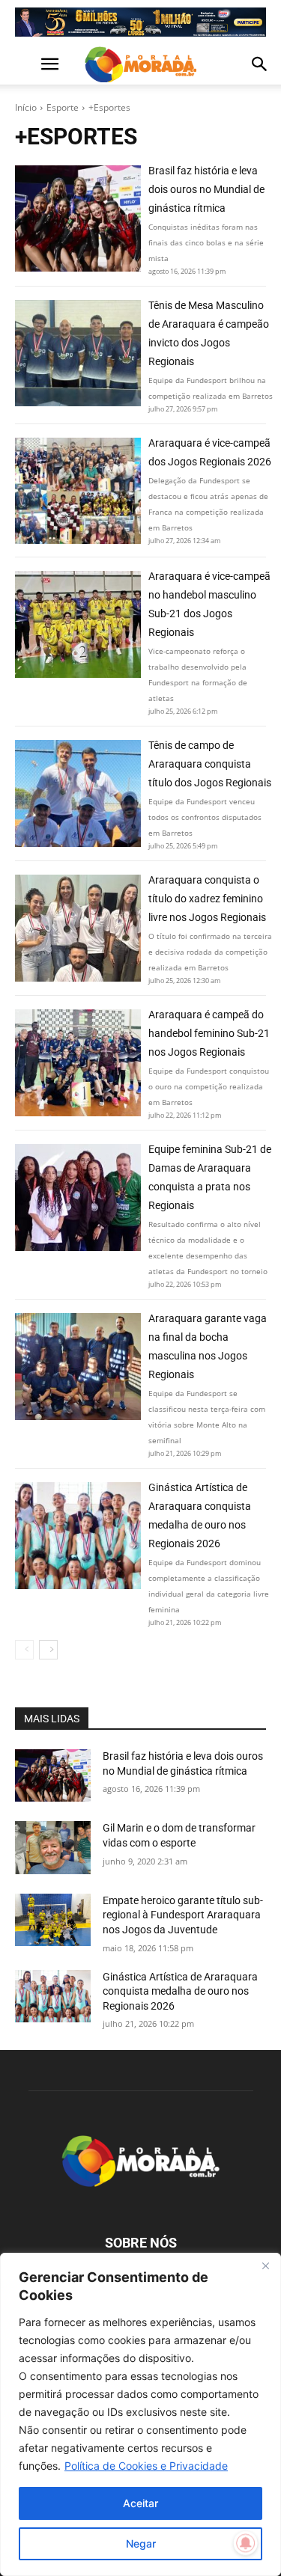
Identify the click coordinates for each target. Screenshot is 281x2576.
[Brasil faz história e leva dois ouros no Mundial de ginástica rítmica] (78, 218)
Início (26, 107)
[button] (25, 64)
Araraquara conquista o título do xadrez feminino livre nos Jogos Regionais (207, 899)
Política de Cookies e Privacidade (146, 2466)
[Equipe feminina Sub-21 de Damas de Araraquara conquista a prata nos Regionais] (78, 1197)
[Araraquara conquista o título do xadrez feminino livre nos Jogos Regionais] (78, 928)
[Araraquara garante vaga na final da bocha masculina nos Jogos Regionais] (78, 1366)
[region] (140, 2414)
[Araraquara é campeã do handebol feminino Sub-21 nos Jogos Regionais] (78, 1062)
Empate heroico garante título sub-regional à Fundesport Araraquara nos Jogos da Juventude (183, 1915)
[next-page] (48, 1650)
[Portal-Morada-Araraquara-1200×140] (140, 22)
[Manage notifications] (246, 2543)
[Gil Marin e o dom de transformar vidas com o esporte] (53, 1847)
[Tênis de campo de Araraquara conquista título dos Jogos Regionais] (78, 793)
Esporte (63, 107)
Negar (141, 2543)
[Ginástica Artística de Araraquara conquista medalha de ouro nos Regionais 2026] (78, 1535)
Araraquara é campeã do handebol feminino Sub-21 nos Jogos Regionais (209, 1033)
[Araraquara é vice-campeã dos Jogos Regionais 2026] (78, 491)
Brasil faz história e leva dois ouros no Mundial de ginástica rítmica (206, 189)
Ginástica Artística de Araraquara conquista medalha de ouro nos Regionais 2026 (180, 1991)
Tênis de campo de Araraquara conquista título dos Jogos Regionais (210, 764)
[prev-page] (24, 1650)
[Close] (265, 2266)
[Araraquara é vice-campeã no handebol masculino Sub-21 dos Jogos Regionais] (78, 624)
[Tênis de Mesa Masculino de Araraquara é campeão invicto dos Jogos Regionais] (78, 353)
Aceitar (140, 2503)
